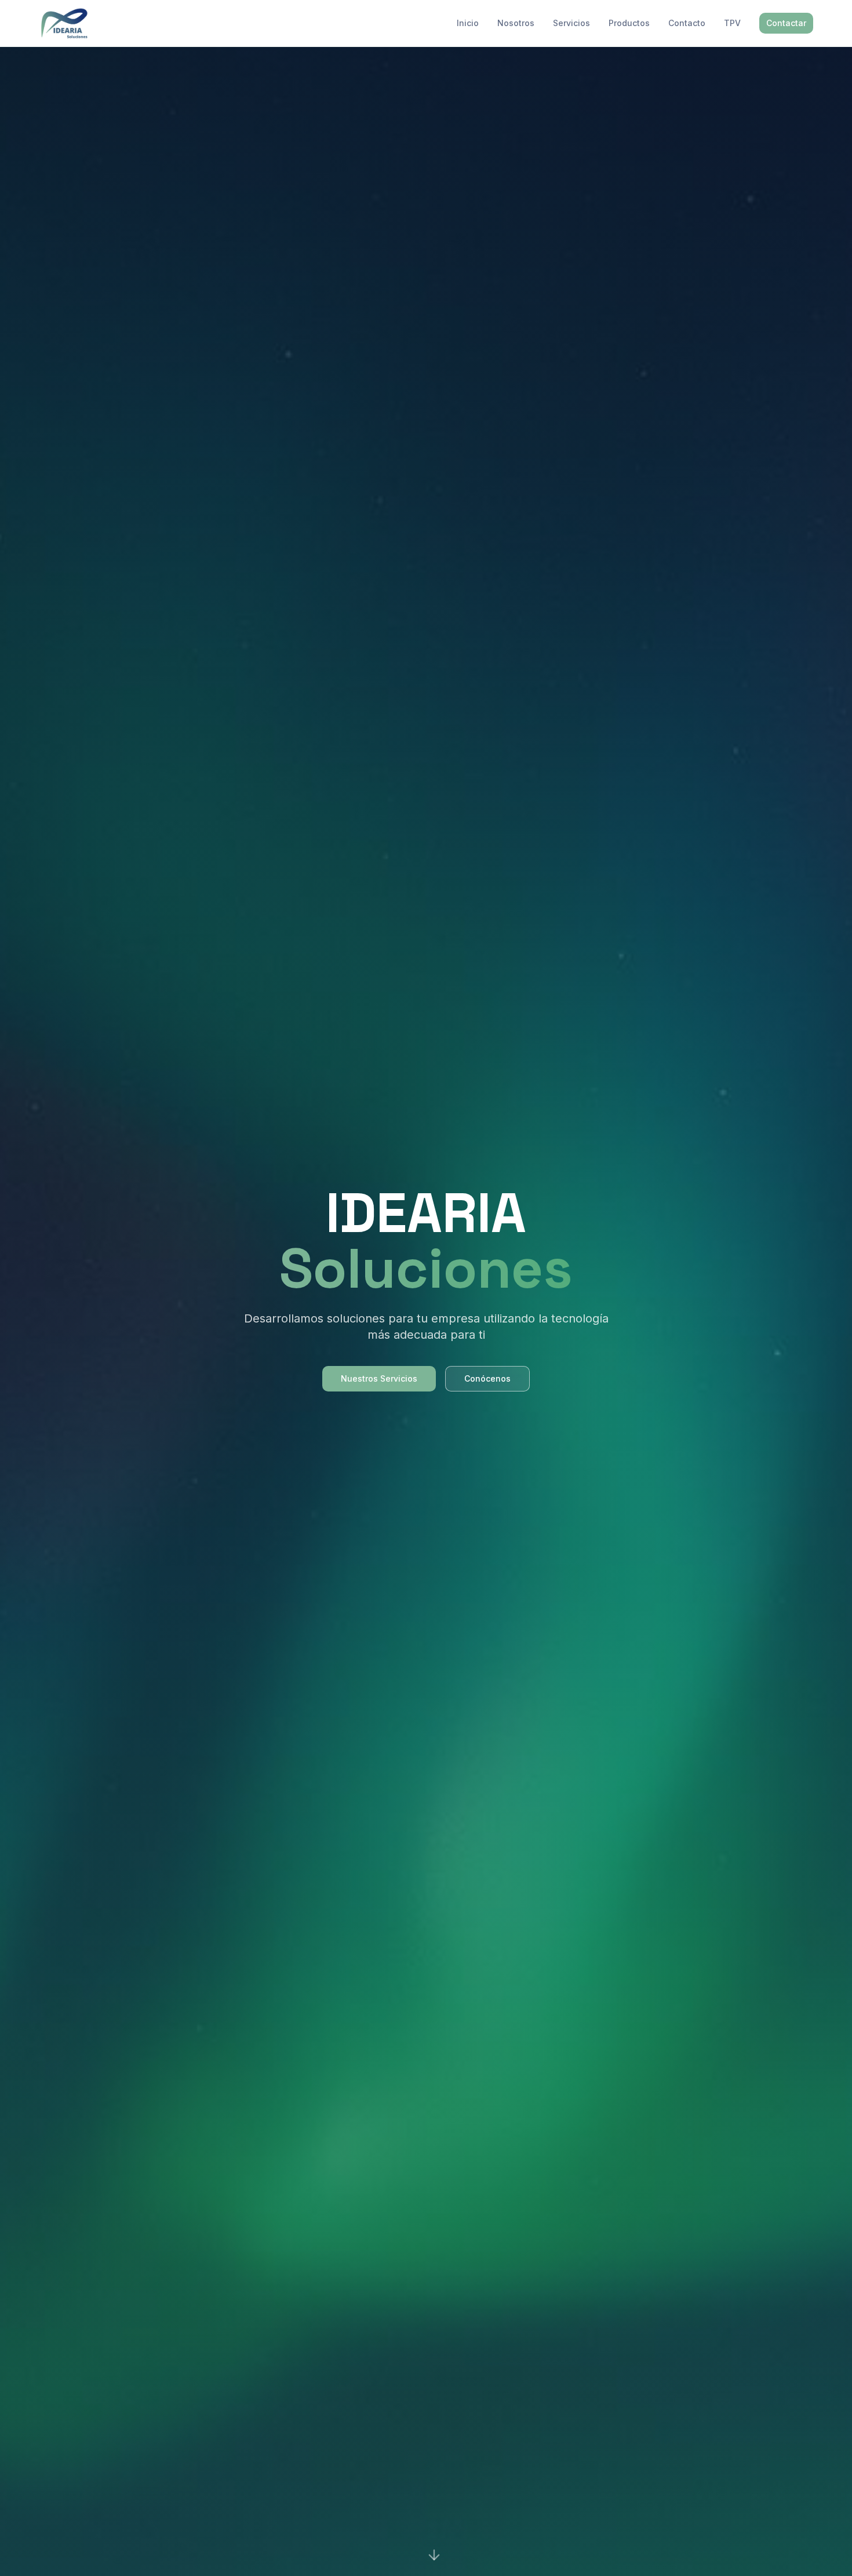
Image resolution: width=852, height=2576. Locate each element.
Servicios (571, 23)
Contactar (786, 23)
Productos (629, 23)
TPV (732, 23)
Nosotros (516, 23)
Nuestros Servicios (379, 1378)
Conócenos (487, 1378)
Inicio (468, 23)
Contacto (687, 23)
